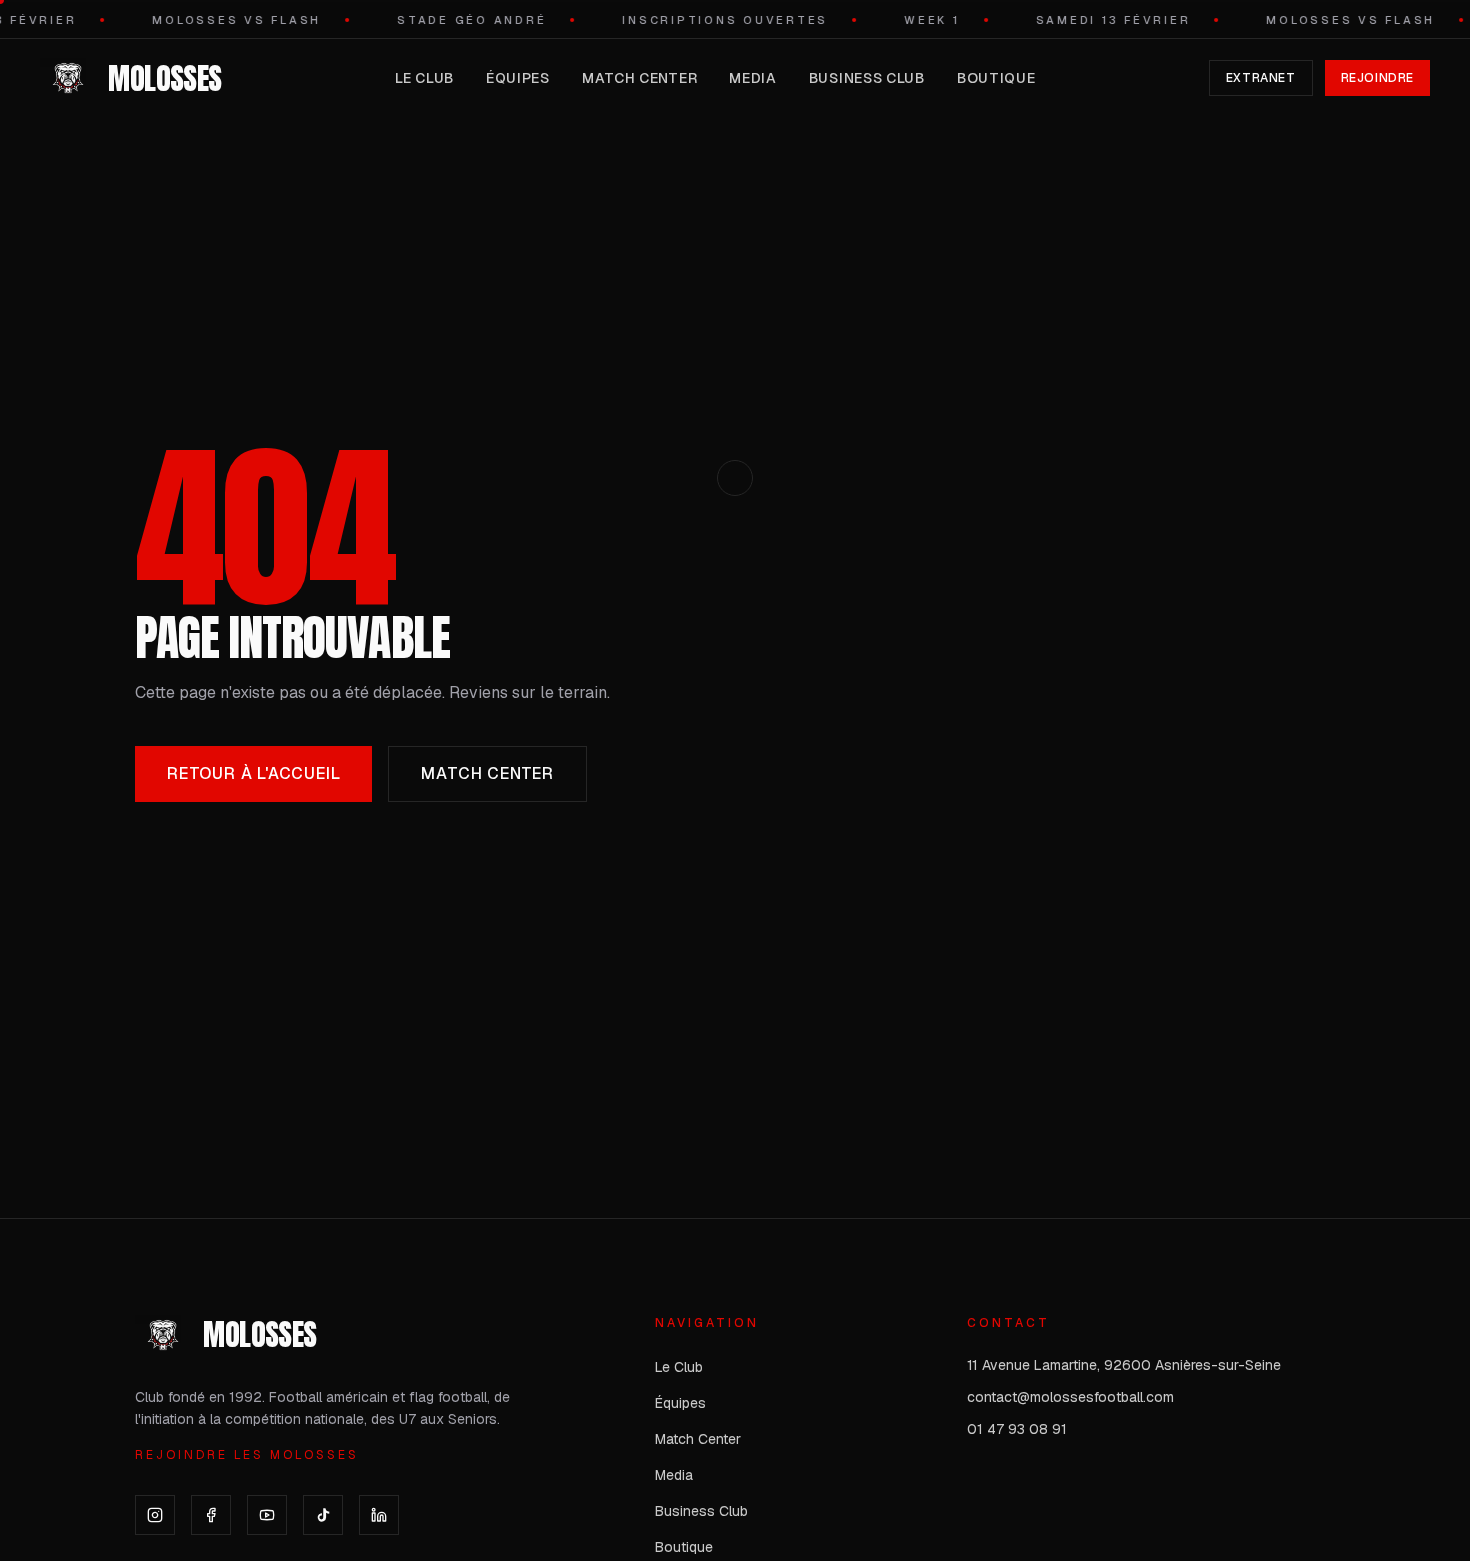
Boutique (996, 78)
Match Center (639, 78)
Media (753, 78)
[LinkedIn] (379, 1515)
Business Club (867, 78)
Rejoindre (1377, 78)
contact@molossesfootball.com (1070, 1397)
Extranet (1261, 78)
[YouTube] (267, 1515)
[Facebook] (211, 1515)
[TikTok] (323, 1515)
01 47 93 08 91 (1017, 1429)
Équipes (518, 78)
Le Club (424, 78)
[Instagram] (155, 1515)
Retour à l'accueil (253, 773)
